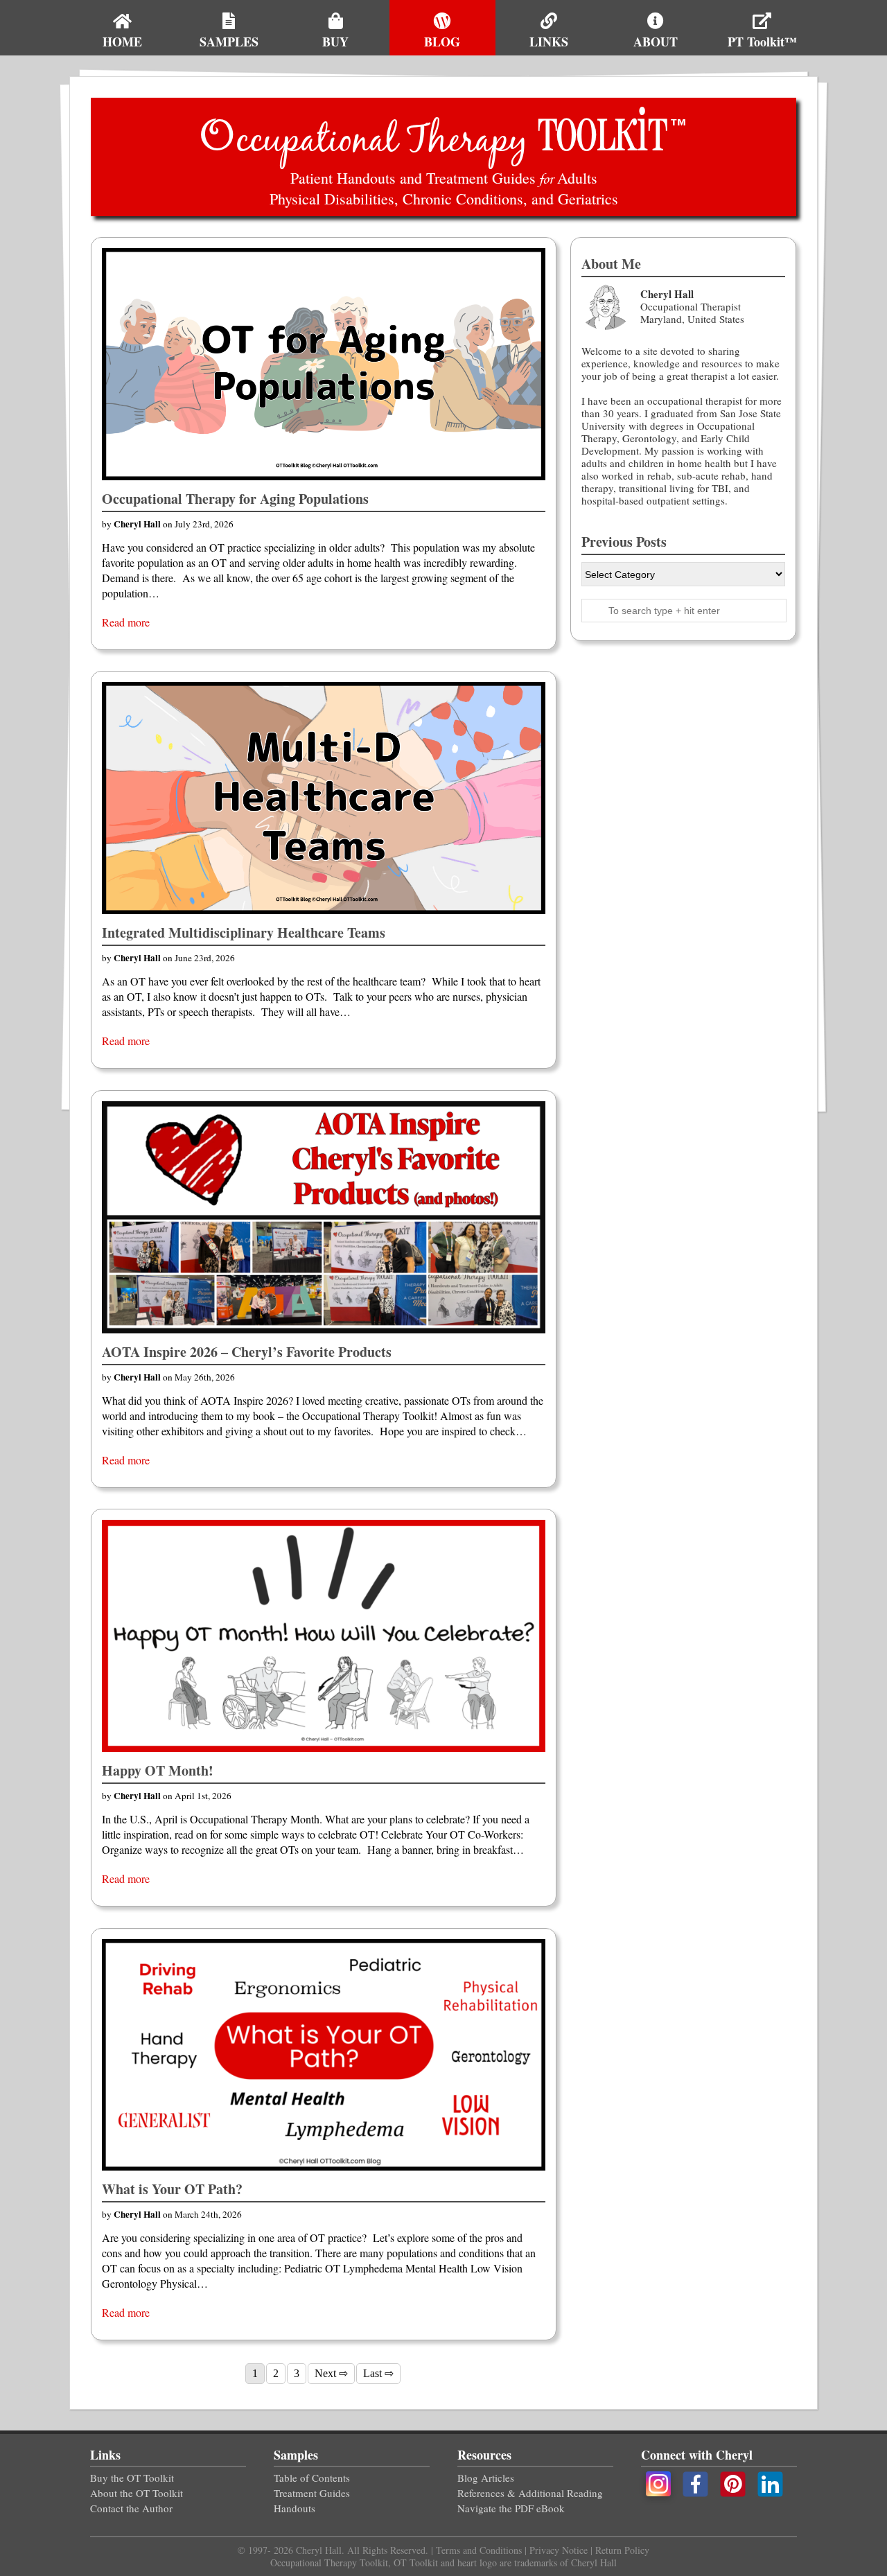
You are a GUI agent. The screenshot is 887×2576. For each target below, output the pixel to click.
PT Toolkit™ (762, 42)
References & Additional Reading (530, 2493)
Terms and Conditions (480, 2550)
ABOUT (656, 42)
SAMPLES (229, 42)
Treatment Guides (312, 2493)
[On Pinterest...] (735, 2482)
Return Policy (621, 2550)
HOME (122, 42)
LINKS (549, 42)
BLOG (442, 42)
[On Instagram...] (658, 2482)
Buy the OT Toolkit (132, 2478)
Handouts (295, 2508)
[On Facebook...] (697, 2482)
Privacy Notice (559, 2550)
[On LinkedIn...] (771, 2482)
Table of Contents (312, 2478)
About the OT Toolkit (137, 2493)
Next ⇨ (331, 2373)
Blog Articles (486, 2478)
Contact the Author (131, 2508)
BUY (335, 42)
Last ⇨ (378, 2373)
